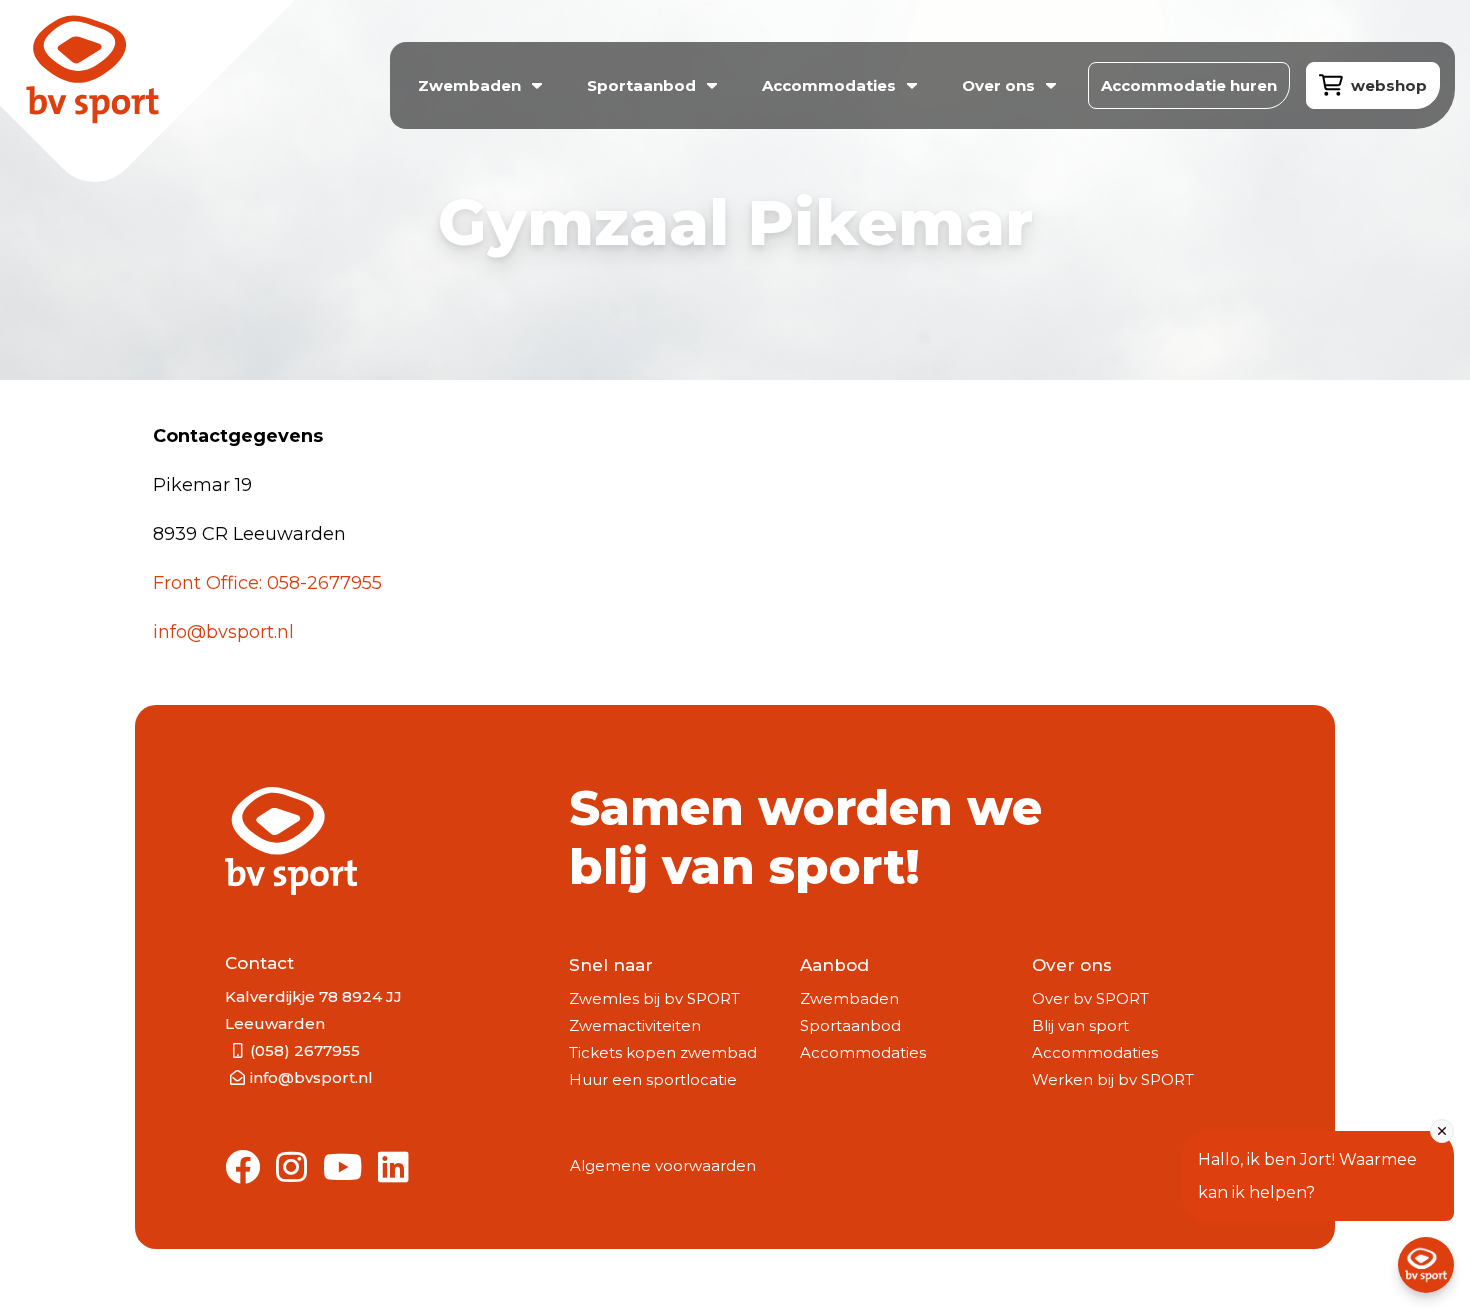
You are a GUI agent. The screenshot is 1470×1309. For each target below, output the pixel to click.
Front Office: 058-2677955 (267, 583)
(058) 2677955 (305, 1050)
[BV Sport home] (137, 96)
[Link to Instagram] (291, 1168)
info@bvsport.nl (223, 632)
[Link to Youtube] (342, 1168)
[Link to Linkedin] (393, 1168)
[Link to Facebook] (242, 1168)
